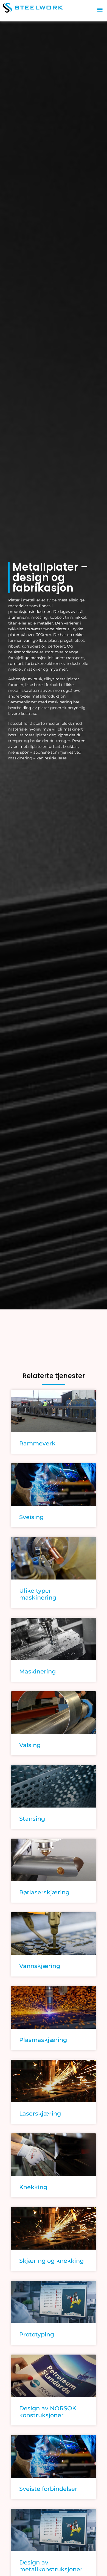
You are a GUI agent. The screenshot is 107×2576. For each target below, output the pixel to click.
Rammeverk (37, 1443)
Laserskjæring (40, 2113)
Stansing (32, 1819)
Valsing (30, 1745)
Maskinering (37, 1671)
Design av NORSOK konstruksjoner (48, 2412)
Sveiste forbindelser (48, 2489)
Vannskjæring (40, 1966)
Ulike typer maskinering (38, 1594)
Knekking (33, 2187)
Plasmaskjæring (43, 2040)
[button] (100, 9)
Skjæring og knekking (51, 2261)
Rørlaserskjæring (44, 1892)
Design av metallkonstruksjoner (51, 2566)
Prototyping (37, 2334)
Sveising (31, 1517)
